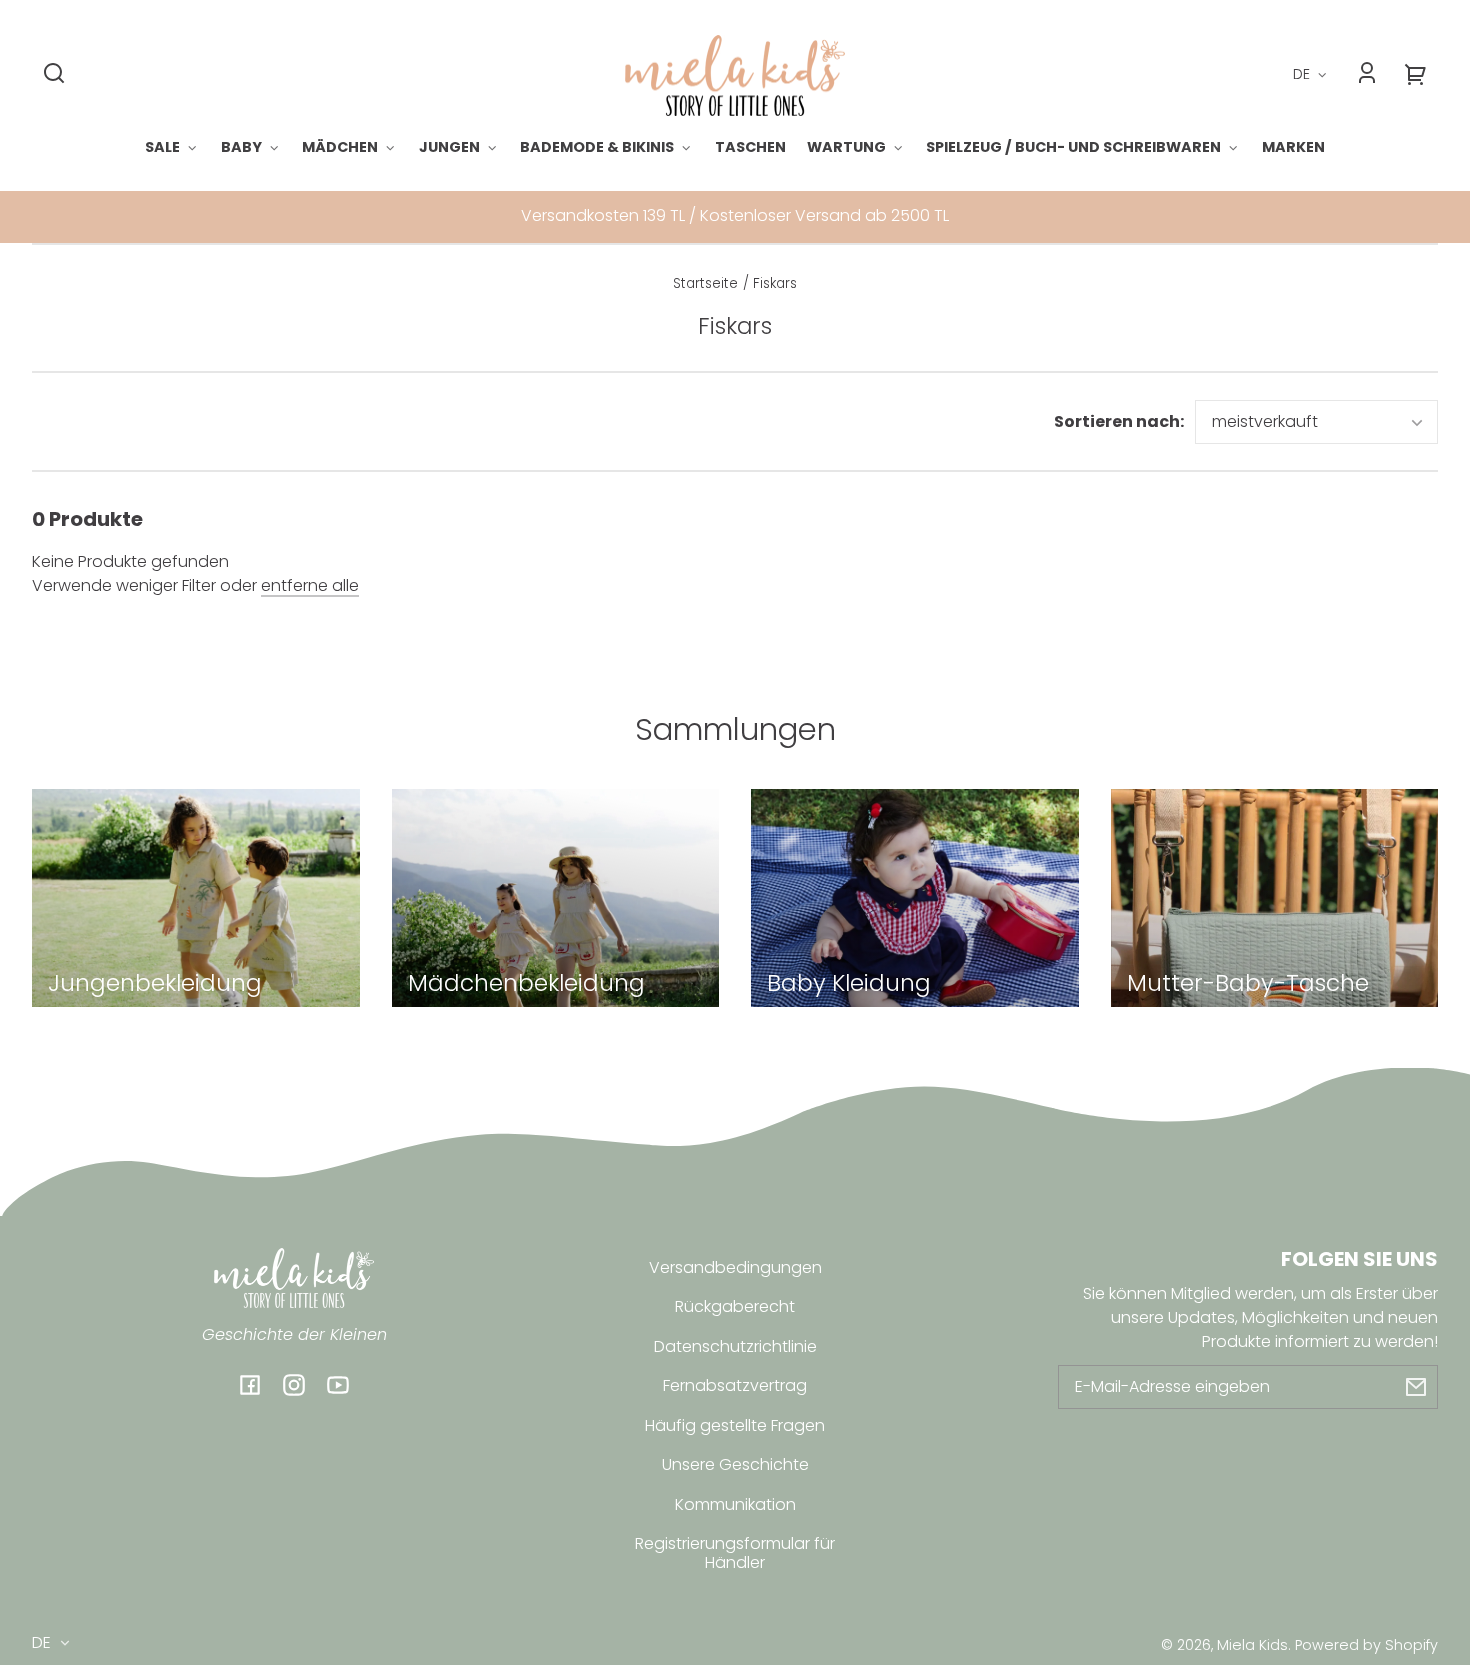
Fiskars (775, 285)
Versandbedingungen (735, 1267)
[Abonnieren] (1416, 1387)
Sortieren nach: (1119, 421)
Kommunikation (735, 1504)
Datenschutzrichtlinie (735, 1346)
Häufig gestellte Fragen (735, 1425)
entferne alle (310, 585)
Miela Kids (1252, 1645)
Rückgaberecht (735, 1306)
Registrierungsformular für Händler (735, 1552)
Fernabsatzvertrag (735, 1385)
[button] (54, 73)
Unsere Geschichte (735, 1464)
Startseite (705, 285)
